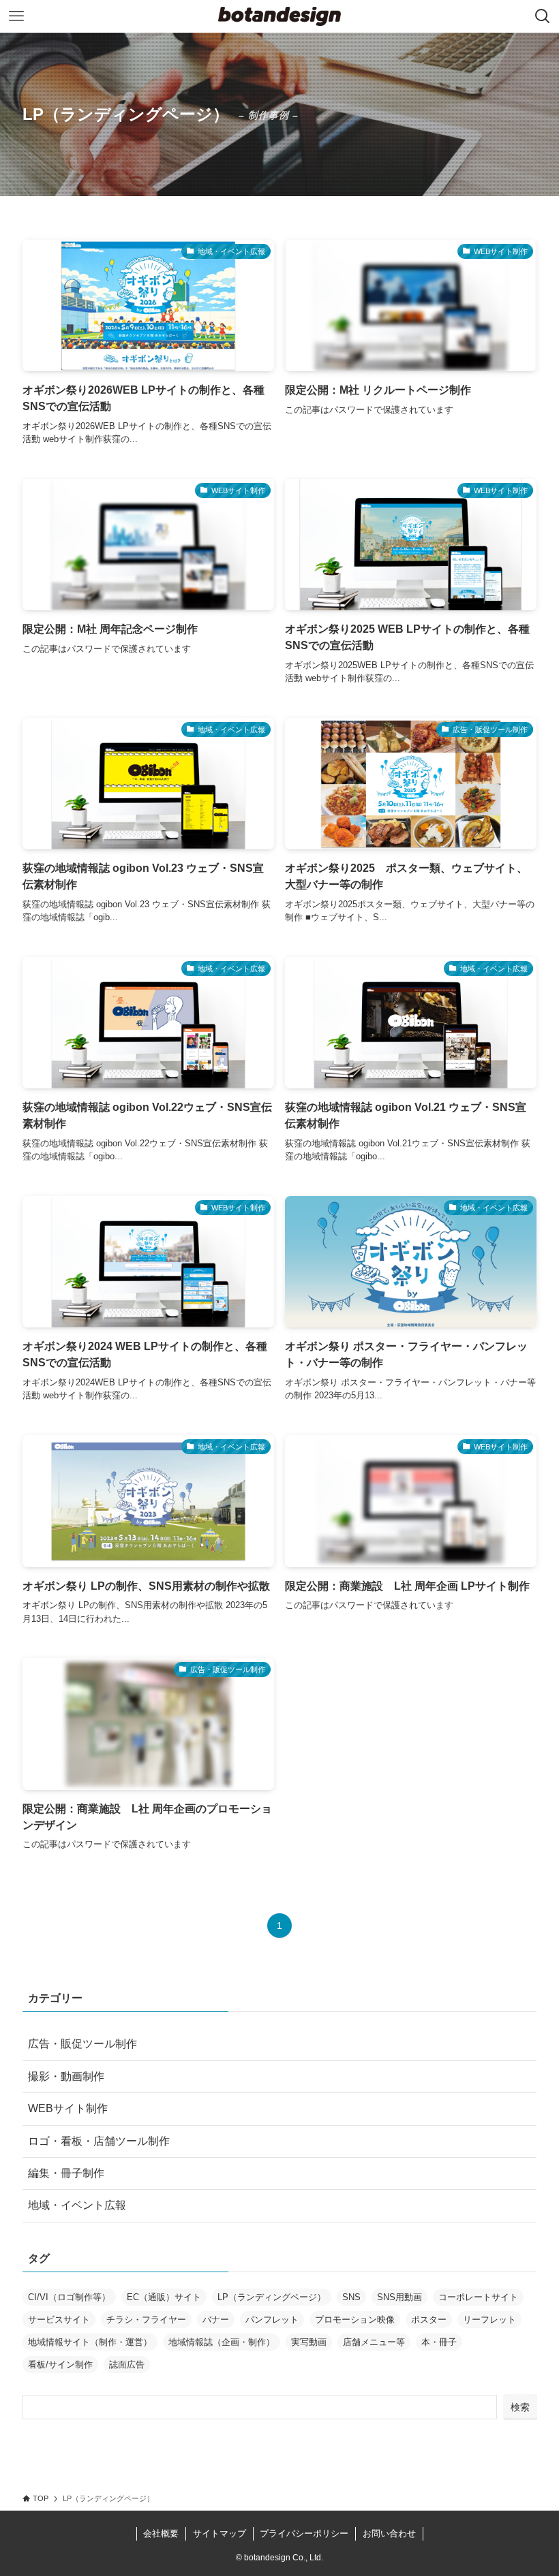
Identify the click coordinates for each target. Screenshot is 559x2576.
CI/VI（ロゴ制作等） (69, 2297)
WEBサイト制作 (68, 2108)
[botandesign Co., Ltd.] (279, 16)
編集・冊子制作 (66, 2173)
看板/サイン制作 (60, 2365)
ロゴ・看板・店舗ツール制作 (99, 2141)
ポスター (429, 2320)
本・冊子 (439, 2342)
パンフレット (272, 2320)
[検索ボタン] (543, 16)
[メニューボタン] (16, 16)
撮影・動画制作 (66, 2076)
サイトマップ (220, 2533)
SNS (351, 2297)
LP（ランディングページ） (272, 2297)
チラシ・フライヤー (146, 2320)
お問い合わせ (389, 2533)
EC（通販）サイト (164, 2297)
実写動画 (309, 2342)
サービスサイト (59, 2320)
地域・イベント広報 (77, 2205)
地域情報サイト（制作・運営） (90, 2342)
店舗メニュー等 (374, 2342)
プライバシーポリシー (304, 2533)
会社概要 (161, 2533)
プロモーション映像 (355, 2320)
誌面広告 (127, 2365)
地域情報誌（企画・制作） (222, 2342)
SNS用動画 (399, 2297)
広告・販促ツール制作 (82, 2044)
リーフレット (489, 2320)
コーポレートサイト (478, 2297)
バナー (216, 2320)
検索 (520, 2407)
